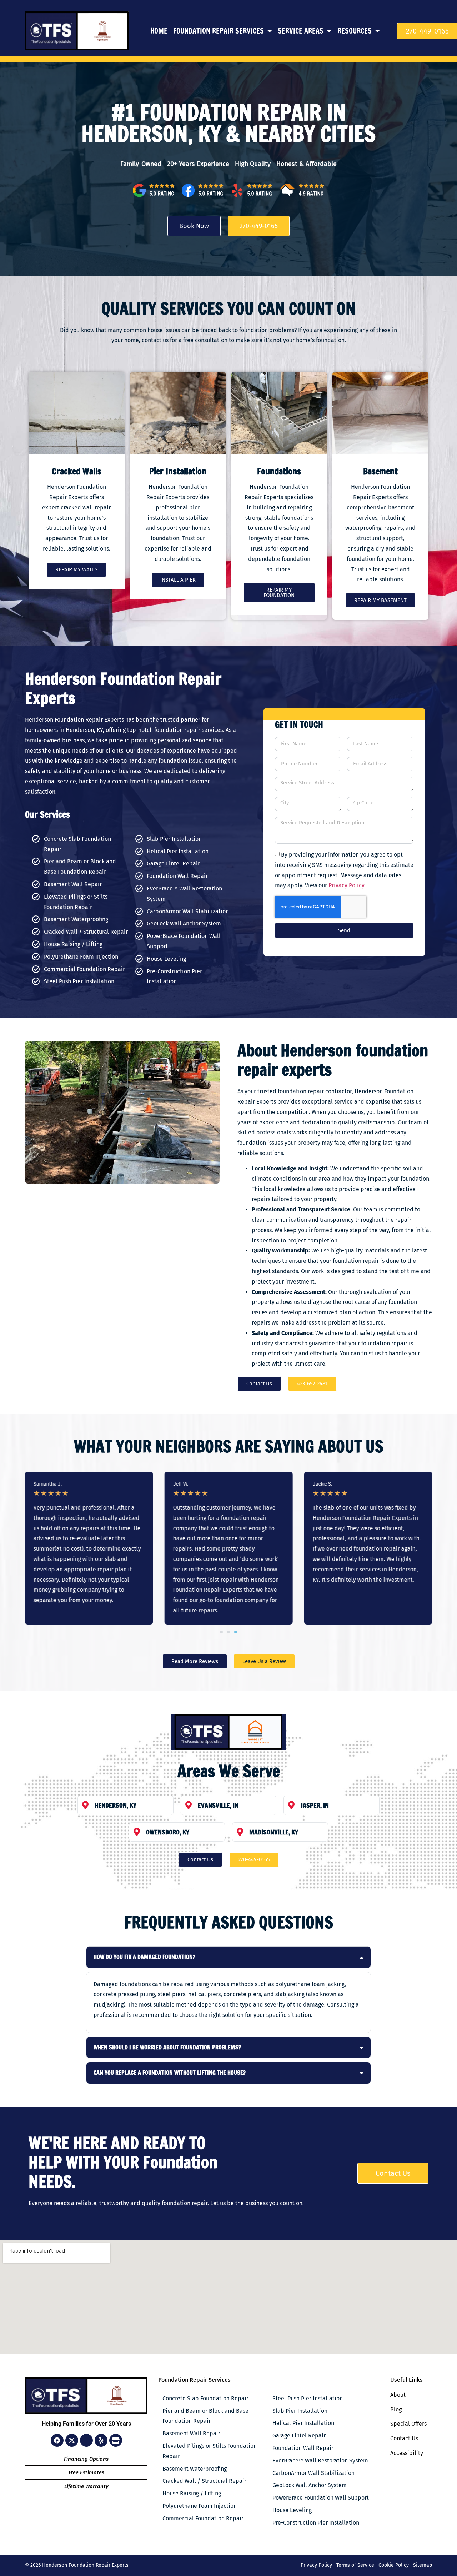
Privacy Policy (346, 885)
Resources (355, 31)
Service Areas (301, 31)
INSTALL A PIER (178, 580)
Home (159, 31)
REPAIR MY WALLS (76, 569)
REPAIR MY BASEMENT (380, 600)
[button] (221, 1632)
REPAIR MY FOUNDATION (279, 592)
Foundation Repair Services (219, 31)
